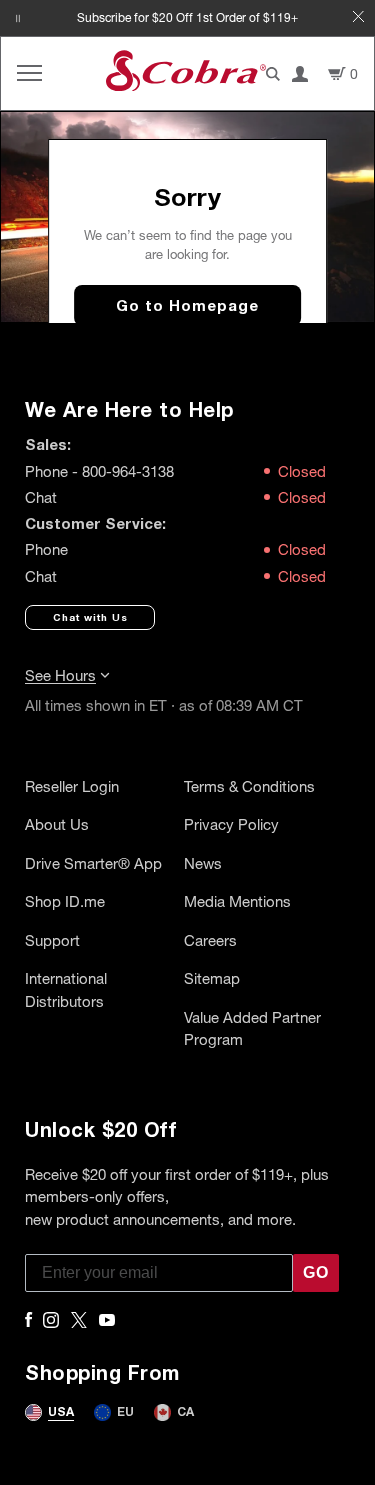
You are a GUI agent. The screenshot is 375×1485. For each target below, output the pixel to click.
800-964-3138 (128, 471)
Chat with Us (90, 617)
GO (316, 1272)
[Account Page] (300, 74)
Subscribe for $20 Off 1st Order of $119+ (187, 17)
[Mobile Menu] (29, 73)
